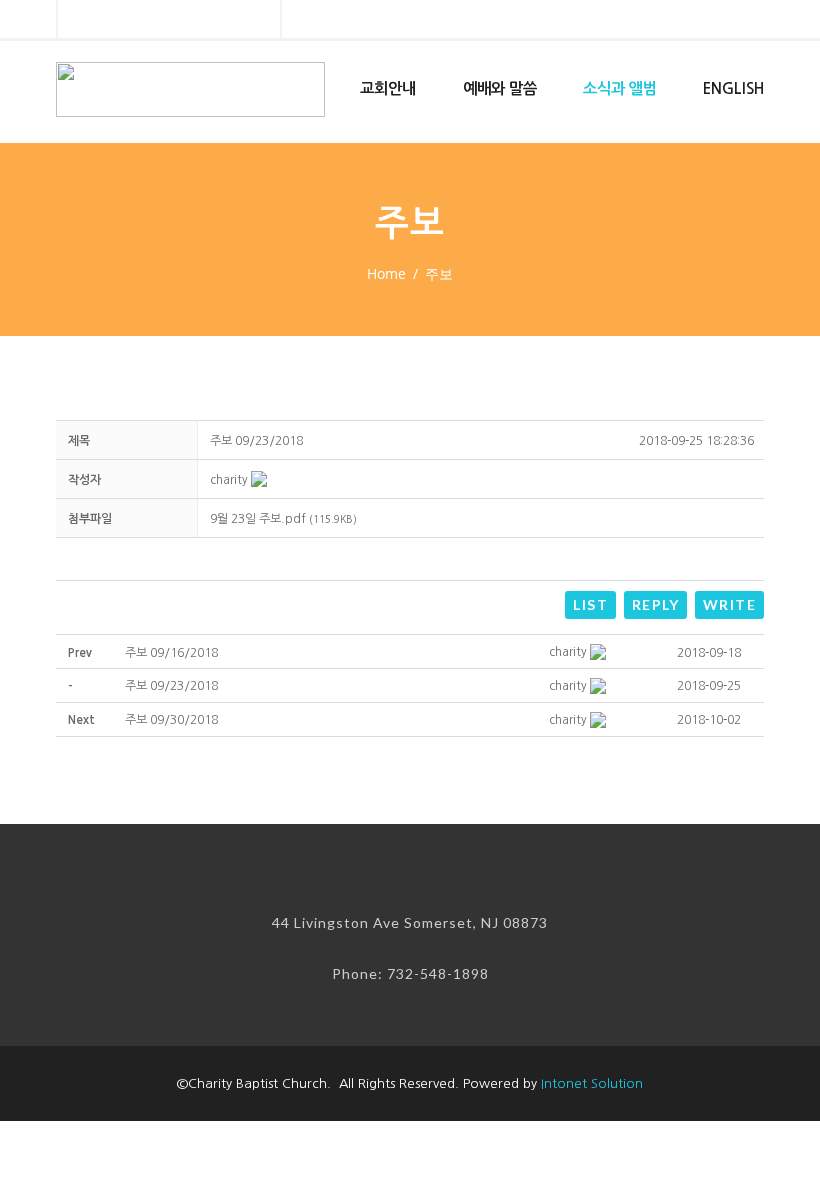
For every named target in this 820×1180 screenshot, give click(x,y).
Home (386, 273)
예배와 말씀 (500, 88)
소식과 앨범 (620, 88)
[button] (229, 480)
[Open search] (248, 22)
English (733, 88)
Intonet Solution (592, 1083)
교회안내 (388, 88)
